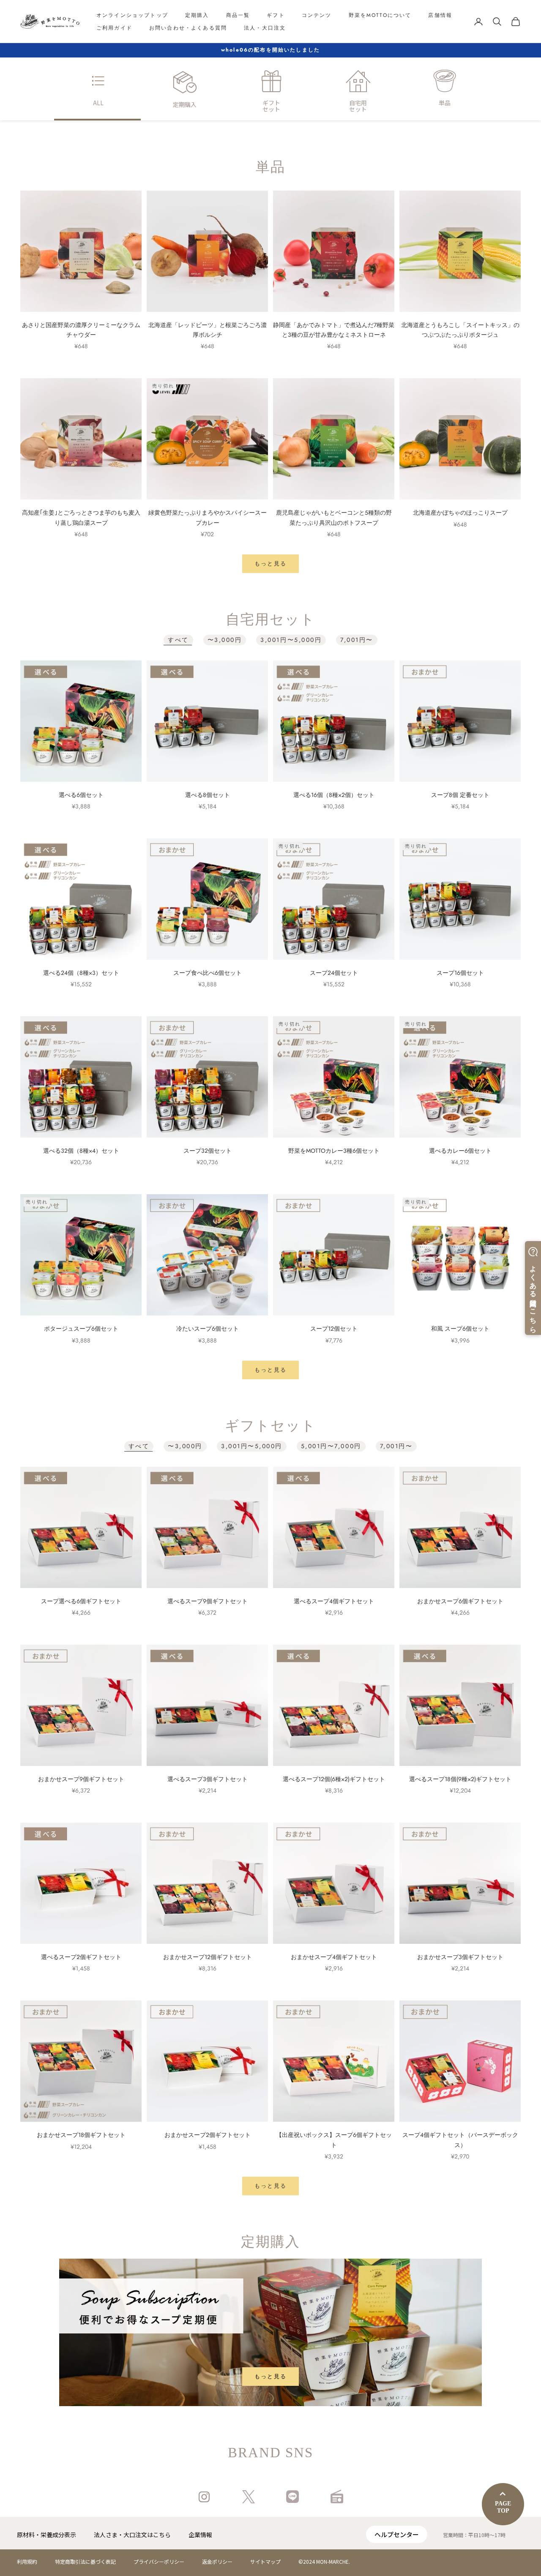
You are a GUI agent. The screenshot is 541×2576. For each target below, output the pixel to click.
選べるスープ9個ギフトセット (208, 1601)
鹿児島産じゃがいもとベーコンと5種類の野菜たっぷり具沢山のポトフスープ (334, 517)
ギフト (276, 15)
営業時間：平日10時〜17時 (474, 2535)
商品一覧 (238, 15)
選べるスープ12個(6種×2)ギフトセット (334, 1779)
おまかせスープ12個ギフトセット (208, 1957)
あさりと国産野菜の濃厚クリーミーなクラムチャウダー (81, 330)
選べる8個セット (208, 795)
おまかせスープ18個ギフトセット (81, 2135)
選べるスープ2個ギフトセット (81, 1957)
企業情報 (200, 2535)
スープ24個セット (334, 973)
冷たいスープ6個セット (208, 1329)
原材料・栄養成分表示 (46, 2535)
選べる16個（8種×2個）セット (334, 795)
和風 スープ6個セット (460, 1329)
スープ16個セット (460, 973)
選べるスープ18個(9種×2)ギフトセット (460, 1779)
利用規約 (27, 2561)
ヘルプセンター (397, 2534)
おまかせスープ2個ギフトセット (208, 2135)
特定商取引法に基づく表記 (85, 2561)
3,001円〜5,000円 (291, 640)
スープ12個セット (334, 1329)
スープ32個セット (208, 1151)
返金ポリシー (217, 2561)
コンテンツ (317, 15)
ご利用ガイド (114, 28)
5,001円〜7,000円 (331, 1446)
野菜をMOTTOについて (380, 15)
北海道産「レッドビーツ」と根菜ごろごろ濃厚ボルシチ (208, 330)
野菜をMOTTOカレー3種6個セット (334, 1151)
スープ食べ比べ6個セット (208, 973)
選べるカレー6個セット (460, 1151)
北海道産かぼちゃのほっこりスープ (460, 513)
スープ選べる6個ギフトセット (81, 1601)
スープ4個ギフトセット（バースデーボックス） (460, 2140)
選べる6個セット (81, 795)
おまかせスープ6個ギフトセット (460, 1601)
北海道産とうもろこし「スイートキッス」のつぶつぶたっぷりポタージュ (460, 330)
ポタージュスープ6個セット (81, 1329)
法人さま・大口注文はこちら (132, 2535)
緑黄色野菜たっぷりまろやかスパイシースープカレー (208, 517)
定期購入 (197, 15)
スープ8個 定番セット (460, 795)
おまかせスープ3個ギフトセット (460, 1957)
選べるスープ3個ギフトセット (208, 1779)
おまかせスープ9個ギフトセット (81, 1779)
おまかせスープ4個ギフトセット (334, 1957)
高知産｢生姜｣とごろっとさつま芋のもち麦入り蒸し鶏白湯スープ (81, 517)
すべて (178, 640)
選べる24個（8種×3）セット (81, 973)
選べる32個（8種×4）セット (81, 1151)
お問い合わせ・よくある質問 (188, 28)
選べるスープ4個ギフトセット (334, 1601)
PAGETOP (503, 2507)
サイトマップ (265, 2561)
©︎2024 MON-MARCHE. (324, 2561)
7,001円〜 (357, 640)
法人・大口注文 (265, 28)
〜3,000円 (225, 640)
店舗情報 (440, 15)
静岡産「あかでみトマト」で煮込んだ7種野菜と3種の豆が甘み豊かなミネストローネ (334, 330)
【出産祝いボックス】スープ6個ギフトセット (334, 2140)
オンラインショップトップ (132, 15)
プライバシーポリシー (159, 2561)
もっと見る (271, 563)
